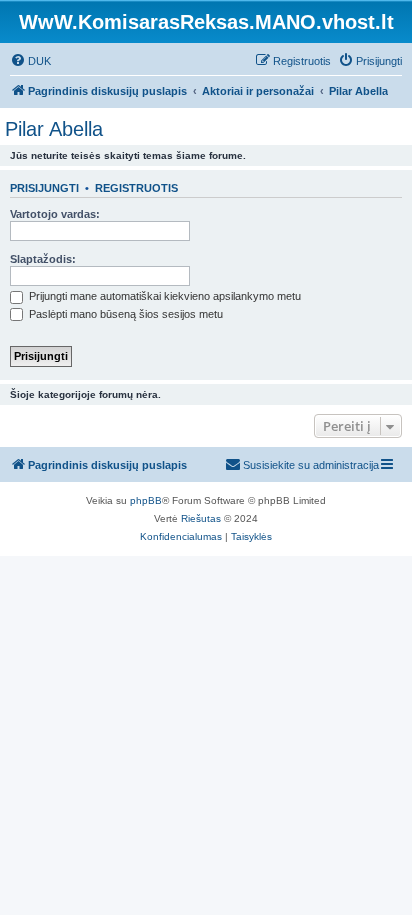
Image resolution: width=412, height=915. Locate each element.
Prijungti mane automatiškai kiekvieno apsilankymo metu (163, 296)
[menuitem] (30, 61)
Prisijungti (44, 188)
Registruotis (136, 188)
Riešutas (201, 518)
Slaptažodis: (43, 259)
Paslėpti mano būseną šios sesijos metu (124, 314)
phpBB (146, 500)
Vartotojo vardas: (55, 214)
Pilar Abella (54, 129)
